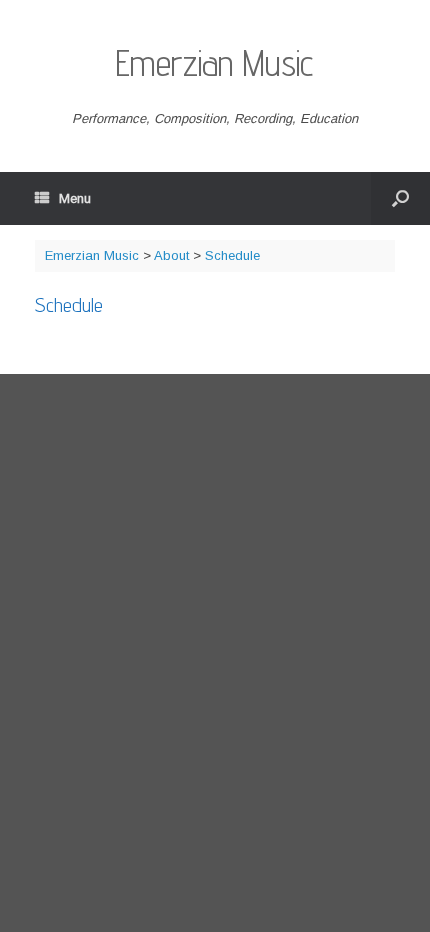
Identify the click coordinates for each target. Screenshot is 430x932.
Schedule (232, 255)
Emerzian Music (92, 255)
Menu (75, 198)
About (171, 255)
